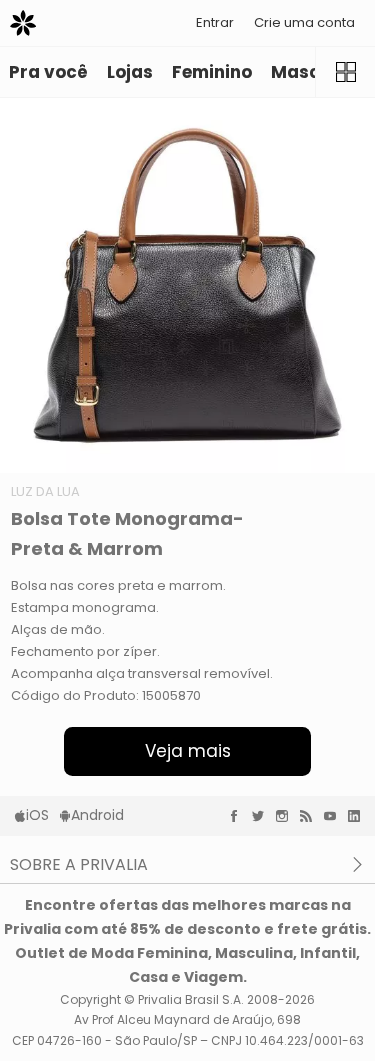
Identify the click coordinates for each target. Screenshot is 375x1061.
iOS (37, 815)
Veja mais (188, 751)
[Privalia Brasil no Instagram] (287, 816)
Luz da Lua (45, 491)
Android (97, 815)
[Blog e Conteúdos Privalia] (311, 816)
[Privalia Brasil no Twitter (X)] (263, 816)
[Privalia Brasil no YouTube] (335, 816)
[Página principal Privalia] (23, 23)
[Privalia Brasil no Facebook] (239, 816)
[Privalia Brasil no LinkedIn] (359, 816)
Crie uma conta (304, 22)
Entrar (215, 22)
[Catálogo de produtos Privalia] (345, 72)
